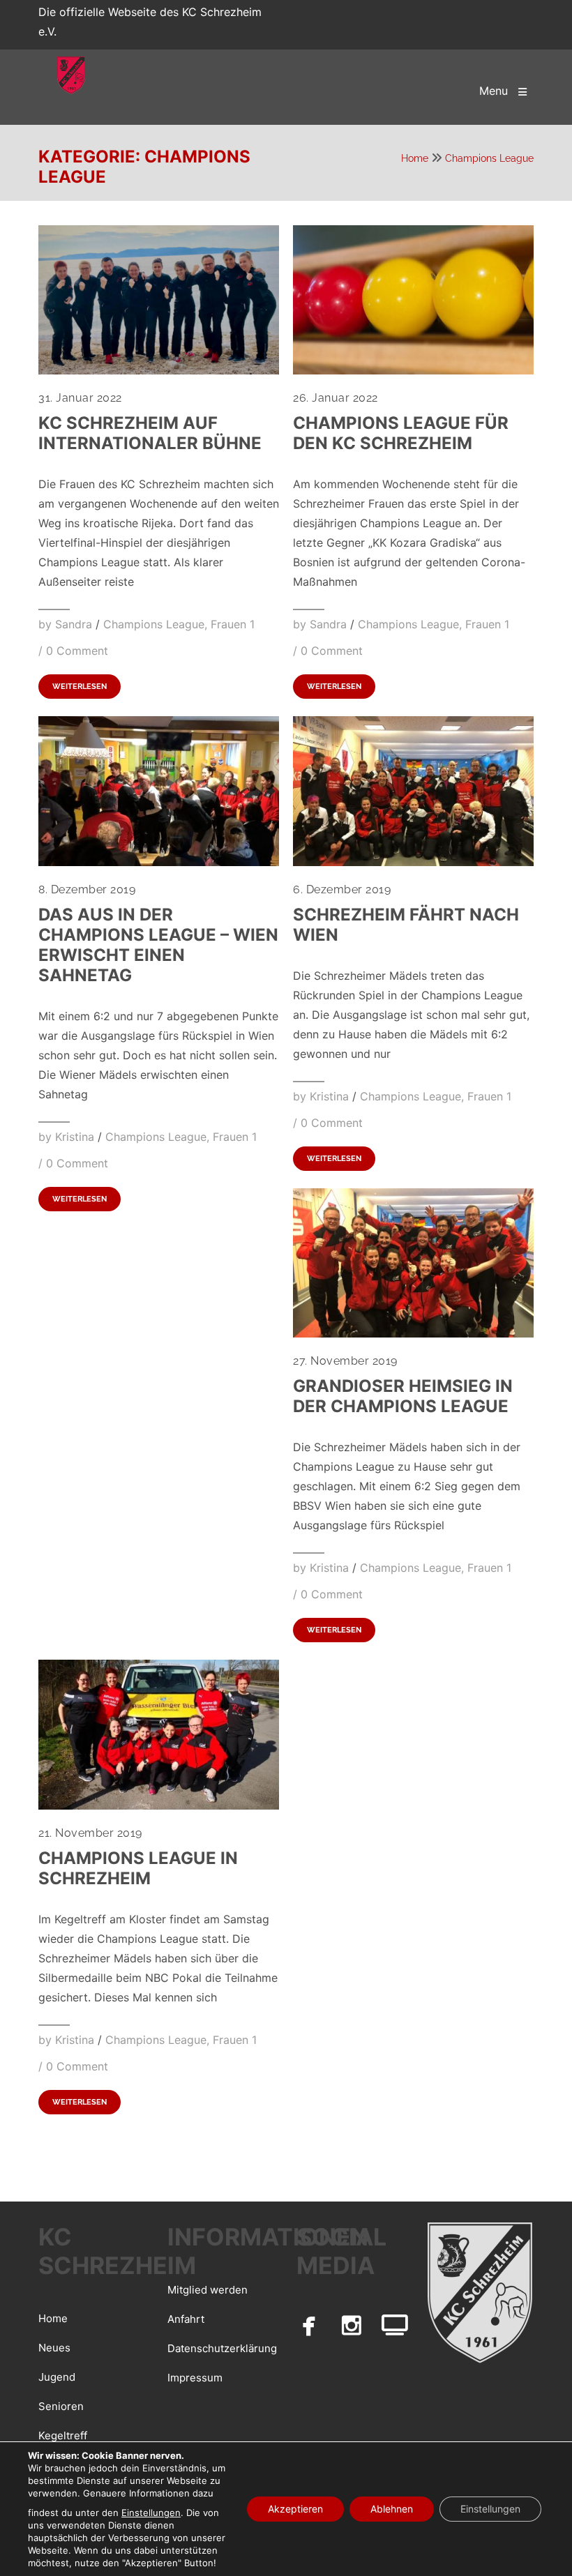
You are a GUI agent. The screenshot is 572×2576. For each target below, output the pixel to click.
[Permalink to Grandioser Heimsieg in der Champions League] (413, 1333)
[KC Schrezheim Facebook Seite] (309, 2325)
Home (415, 158)
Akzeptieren (295, 2509)
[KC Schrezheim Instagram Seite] (352, 2325)
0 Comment (77, 651)
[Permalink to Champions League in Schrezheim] (159, 1805)
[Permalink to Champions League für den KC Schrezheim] (413, 370)
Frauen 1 (233, 624)
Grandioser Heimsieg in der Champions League (403, 1396)
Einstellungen (151, 2513)
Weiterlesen (80, 687)
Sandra (74, 624)
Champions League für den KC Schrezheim (401, 433)
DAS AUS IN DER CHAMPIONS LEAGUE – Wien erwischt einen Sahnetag (158, 945)
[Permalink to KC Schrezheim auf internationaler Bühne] (159, 370)
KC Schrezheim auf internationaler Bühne (150, 433)
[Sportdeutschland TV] (395, 2325)
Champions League (489, 158)
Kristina (75, 1137)
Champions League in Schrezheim (138, 1868)
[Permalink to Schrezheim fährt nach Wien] (413, 862)
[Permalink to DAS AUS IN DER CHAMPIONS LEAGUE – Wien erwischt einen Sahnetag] (159, 862)
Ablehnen (392, 2509)
